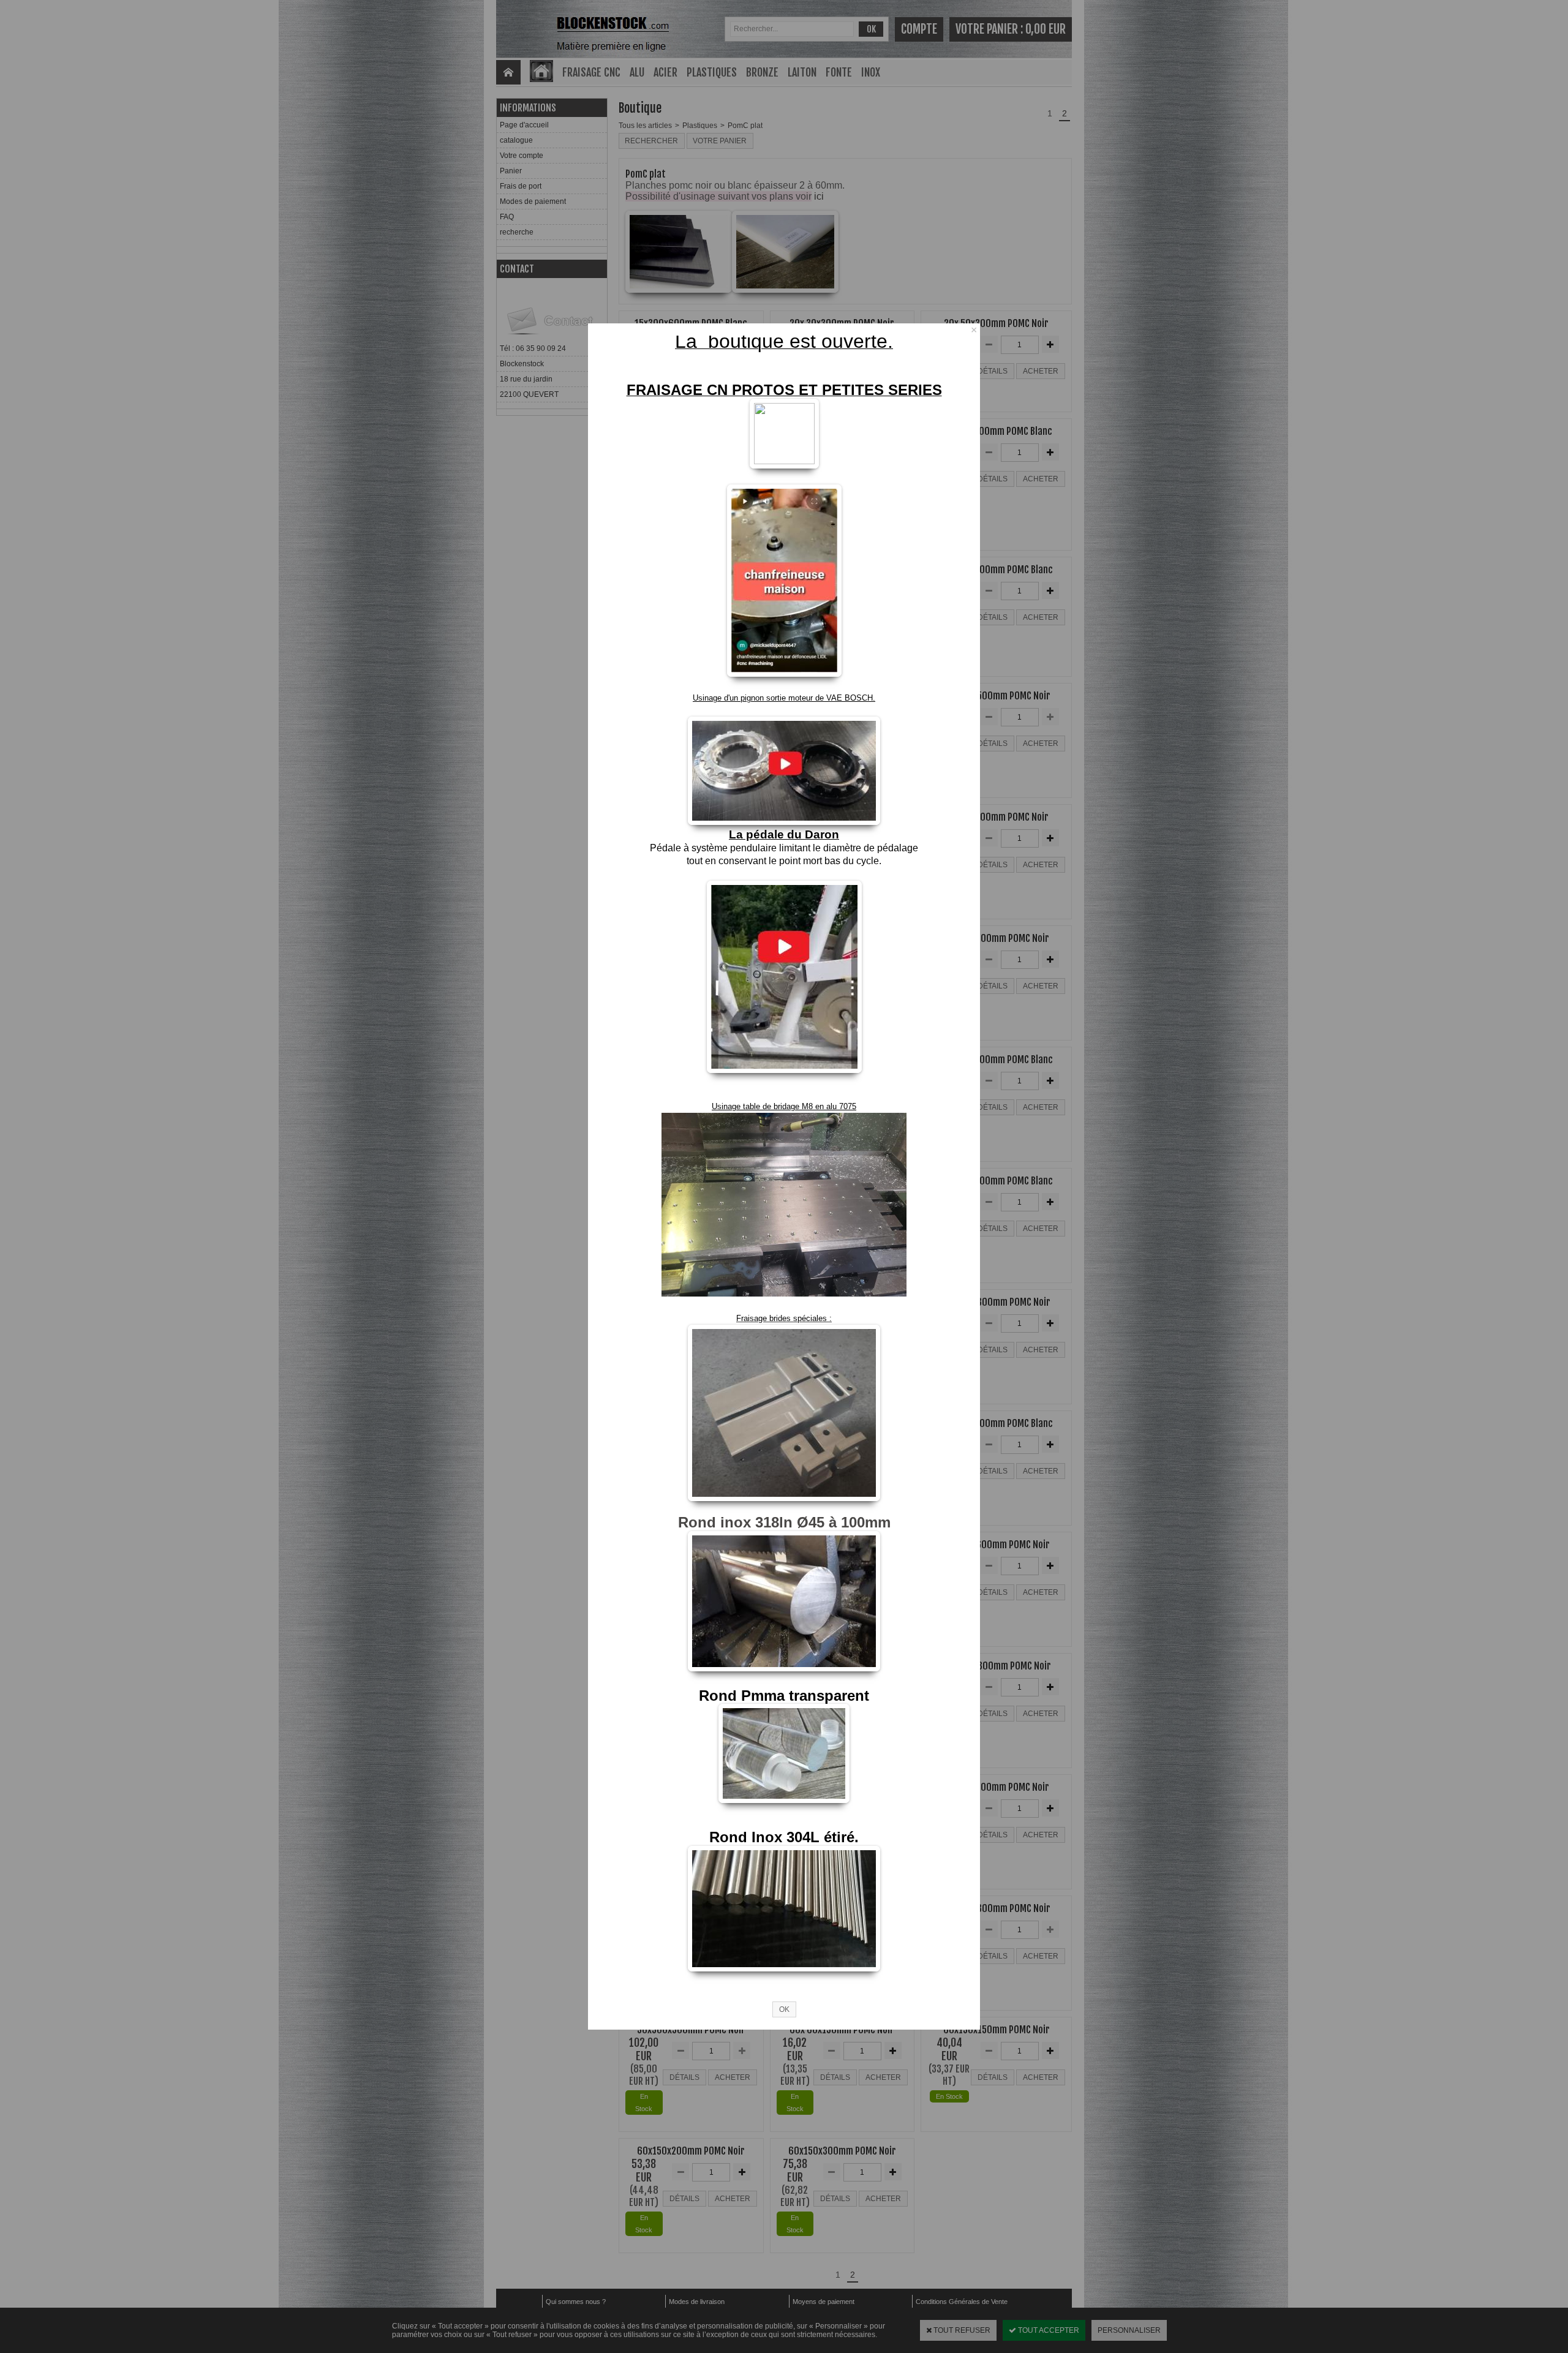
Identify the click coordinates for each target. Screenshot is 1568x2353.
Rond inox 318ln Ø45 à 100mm (784, 1522)
